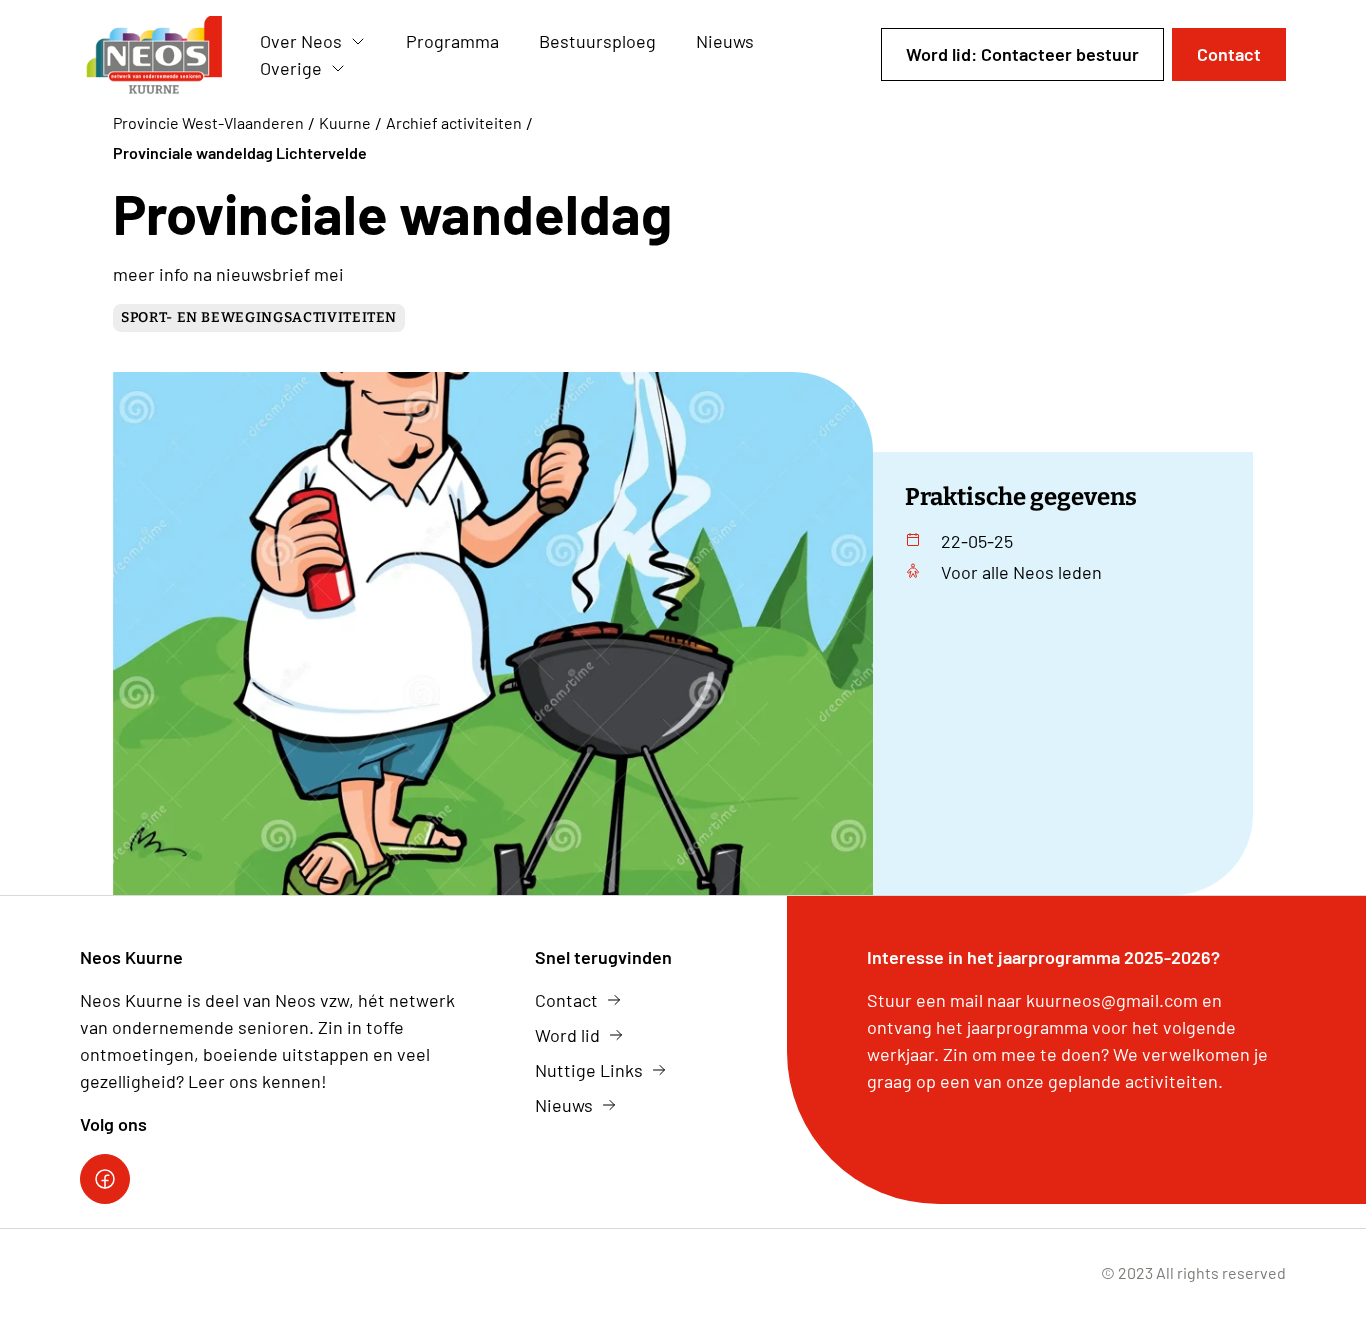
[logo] (154, 55)
